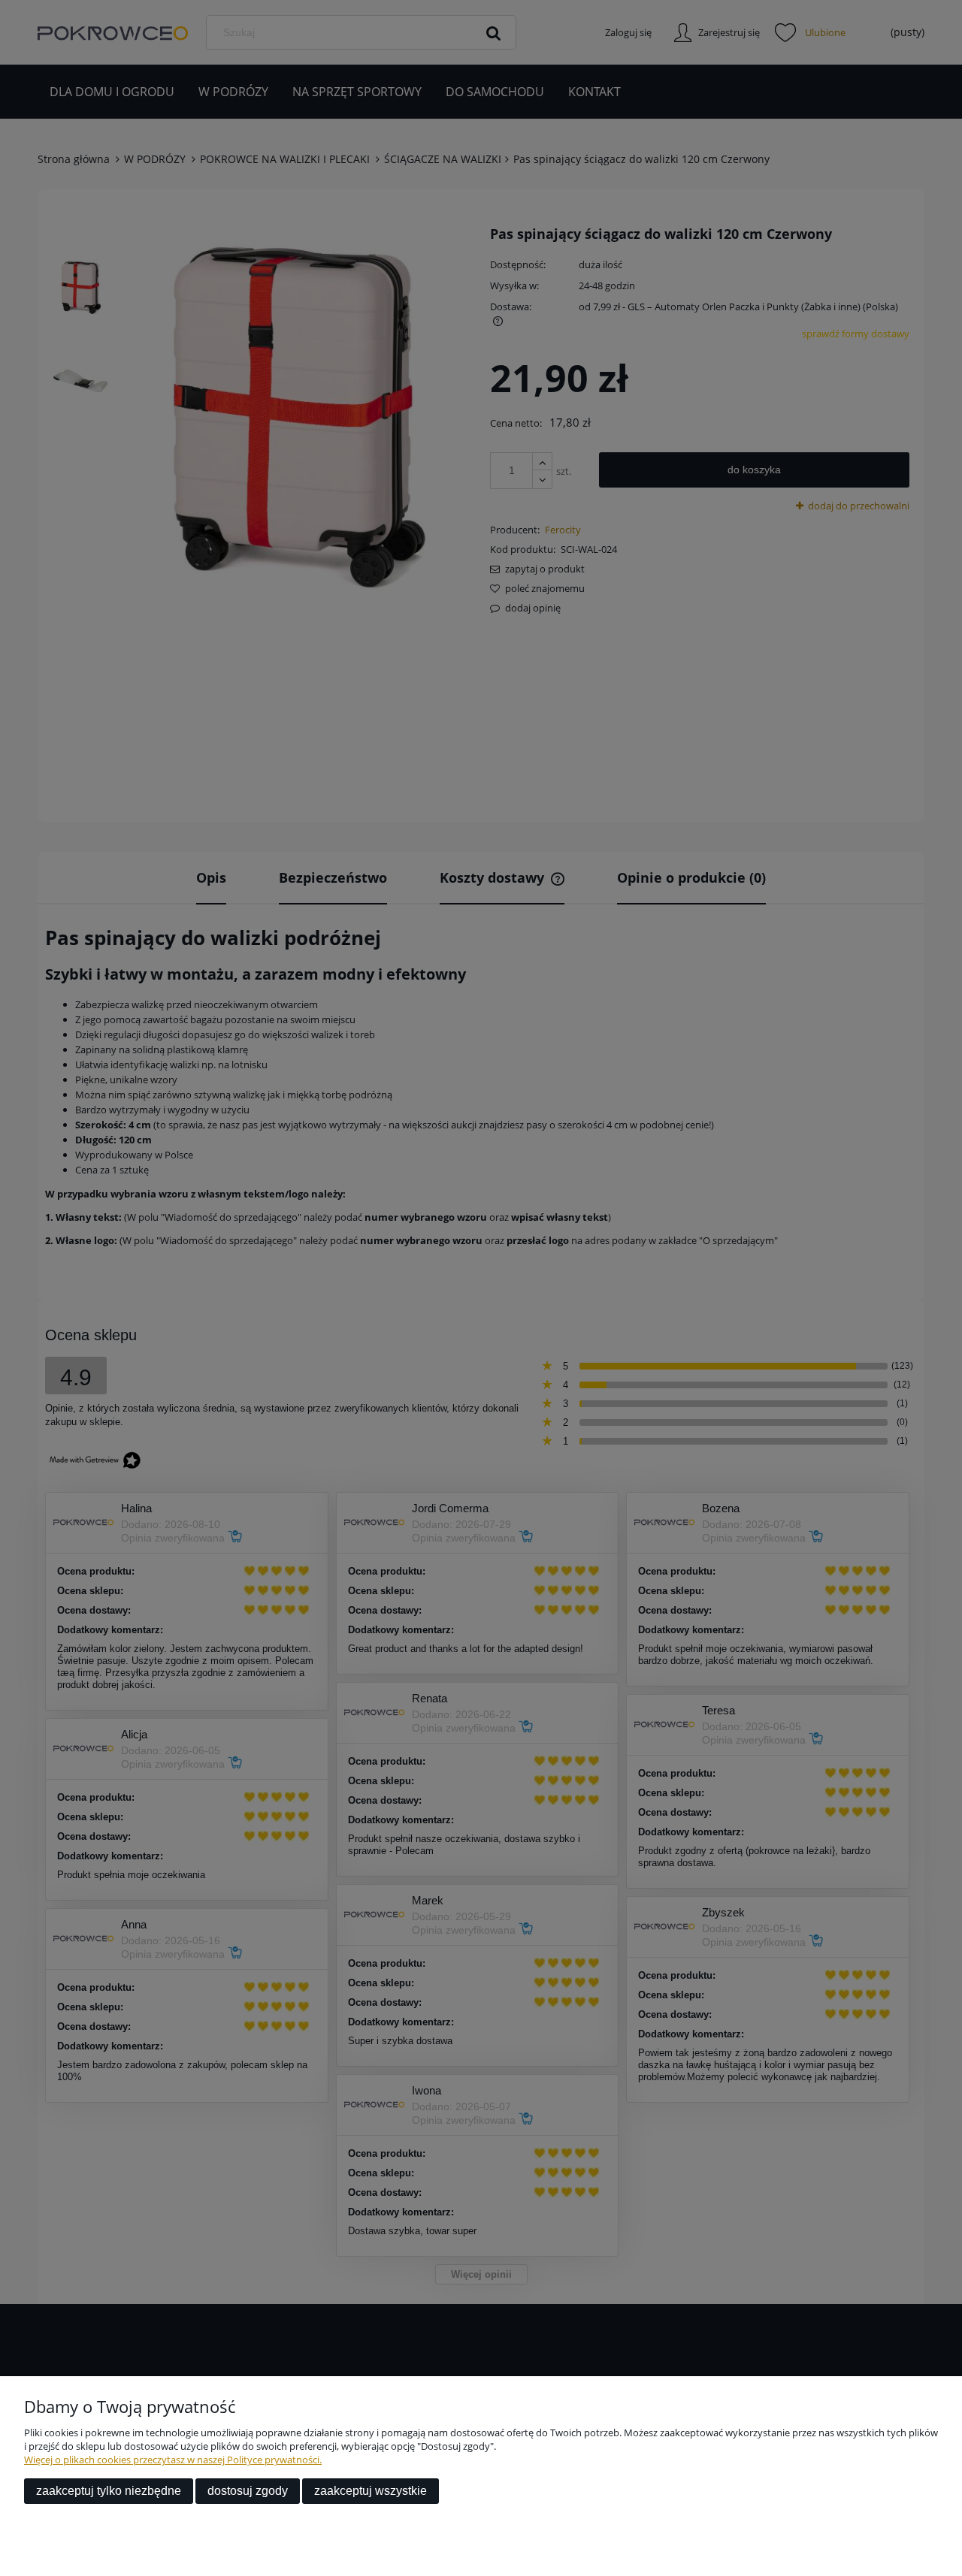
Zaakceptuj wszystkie (371, 2491)
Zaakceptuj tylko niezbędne (109, 2491)
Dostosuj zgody (248, 2491)
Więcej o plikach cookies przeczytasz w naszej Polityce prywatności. (173, 2460)
